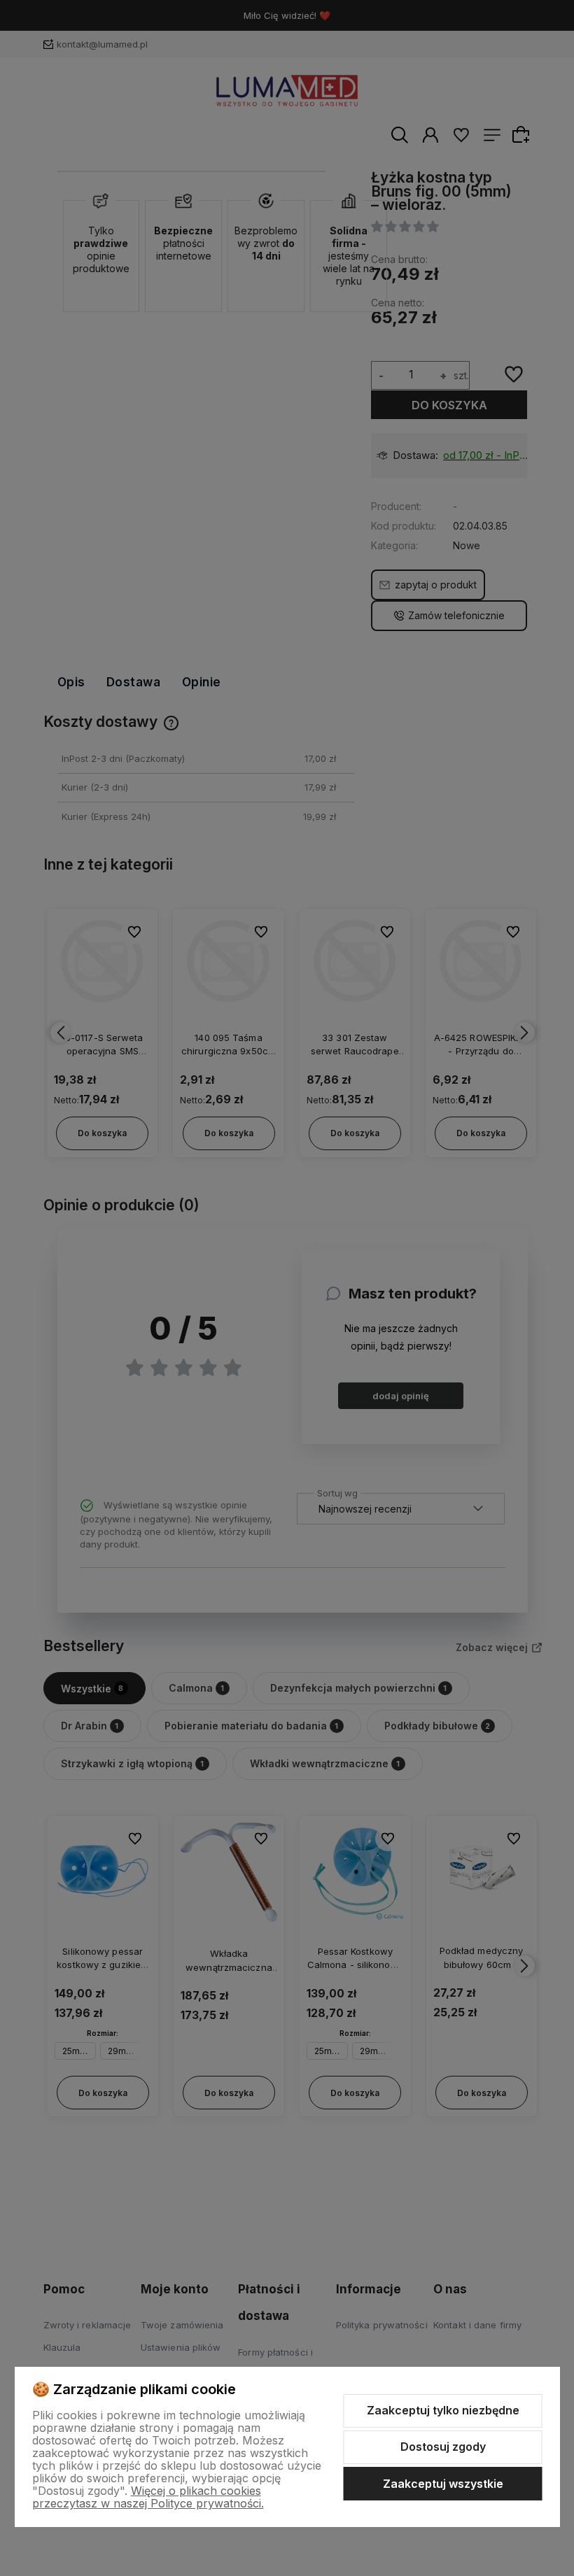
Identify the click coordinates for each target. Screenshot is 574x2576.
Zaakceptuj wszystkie (443, 2484)
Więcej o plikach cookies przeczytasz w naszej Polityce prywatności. (148, 2497)
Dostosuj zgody (443, 2447)
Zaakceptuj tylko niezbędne (443, 2410)
